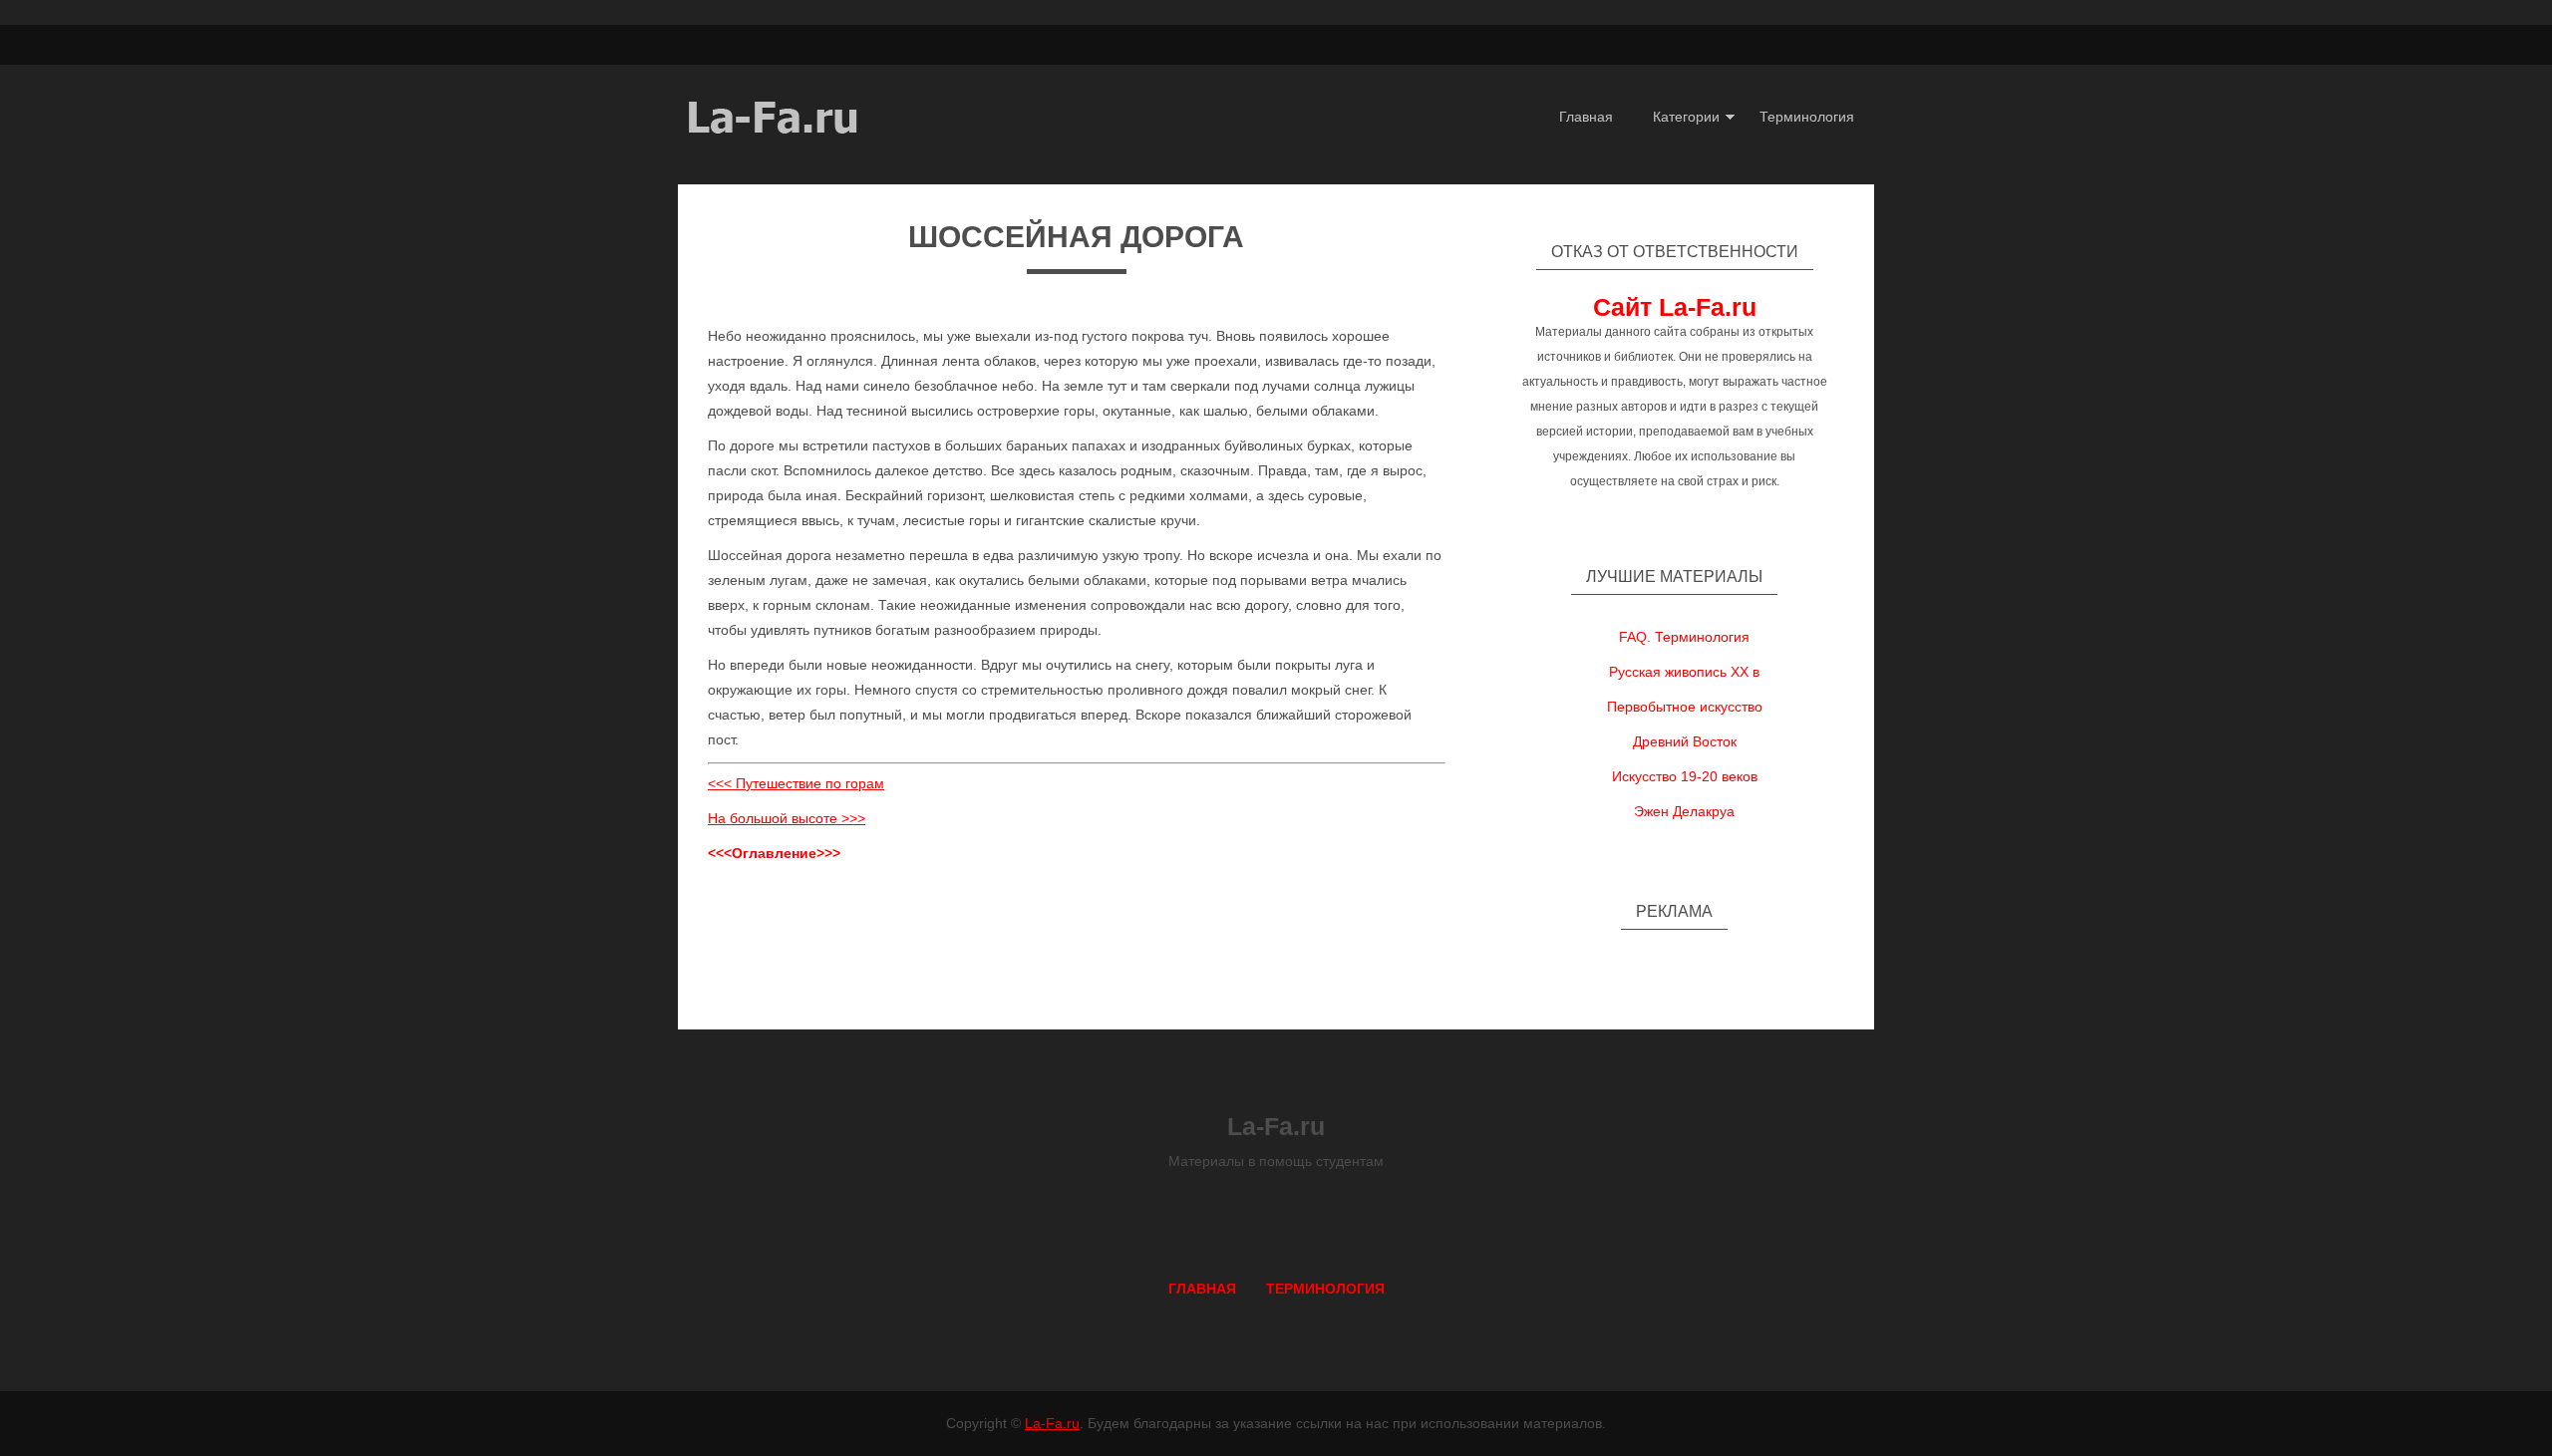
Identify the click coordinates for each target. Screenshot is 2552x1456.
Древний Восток (1685, 741)
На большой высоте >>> (787, 818)
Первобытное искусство (1685, 707)
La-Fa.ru (1052, 1423)
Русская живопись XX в (1684, 672)
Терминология (1807, 117)
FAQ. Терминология (1684, 637)
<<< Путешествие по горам (796, 783)
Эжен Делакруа (1684, 811)
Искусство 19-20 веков (1685, 776)
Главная (1586, 117)
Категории (1686, 117)
